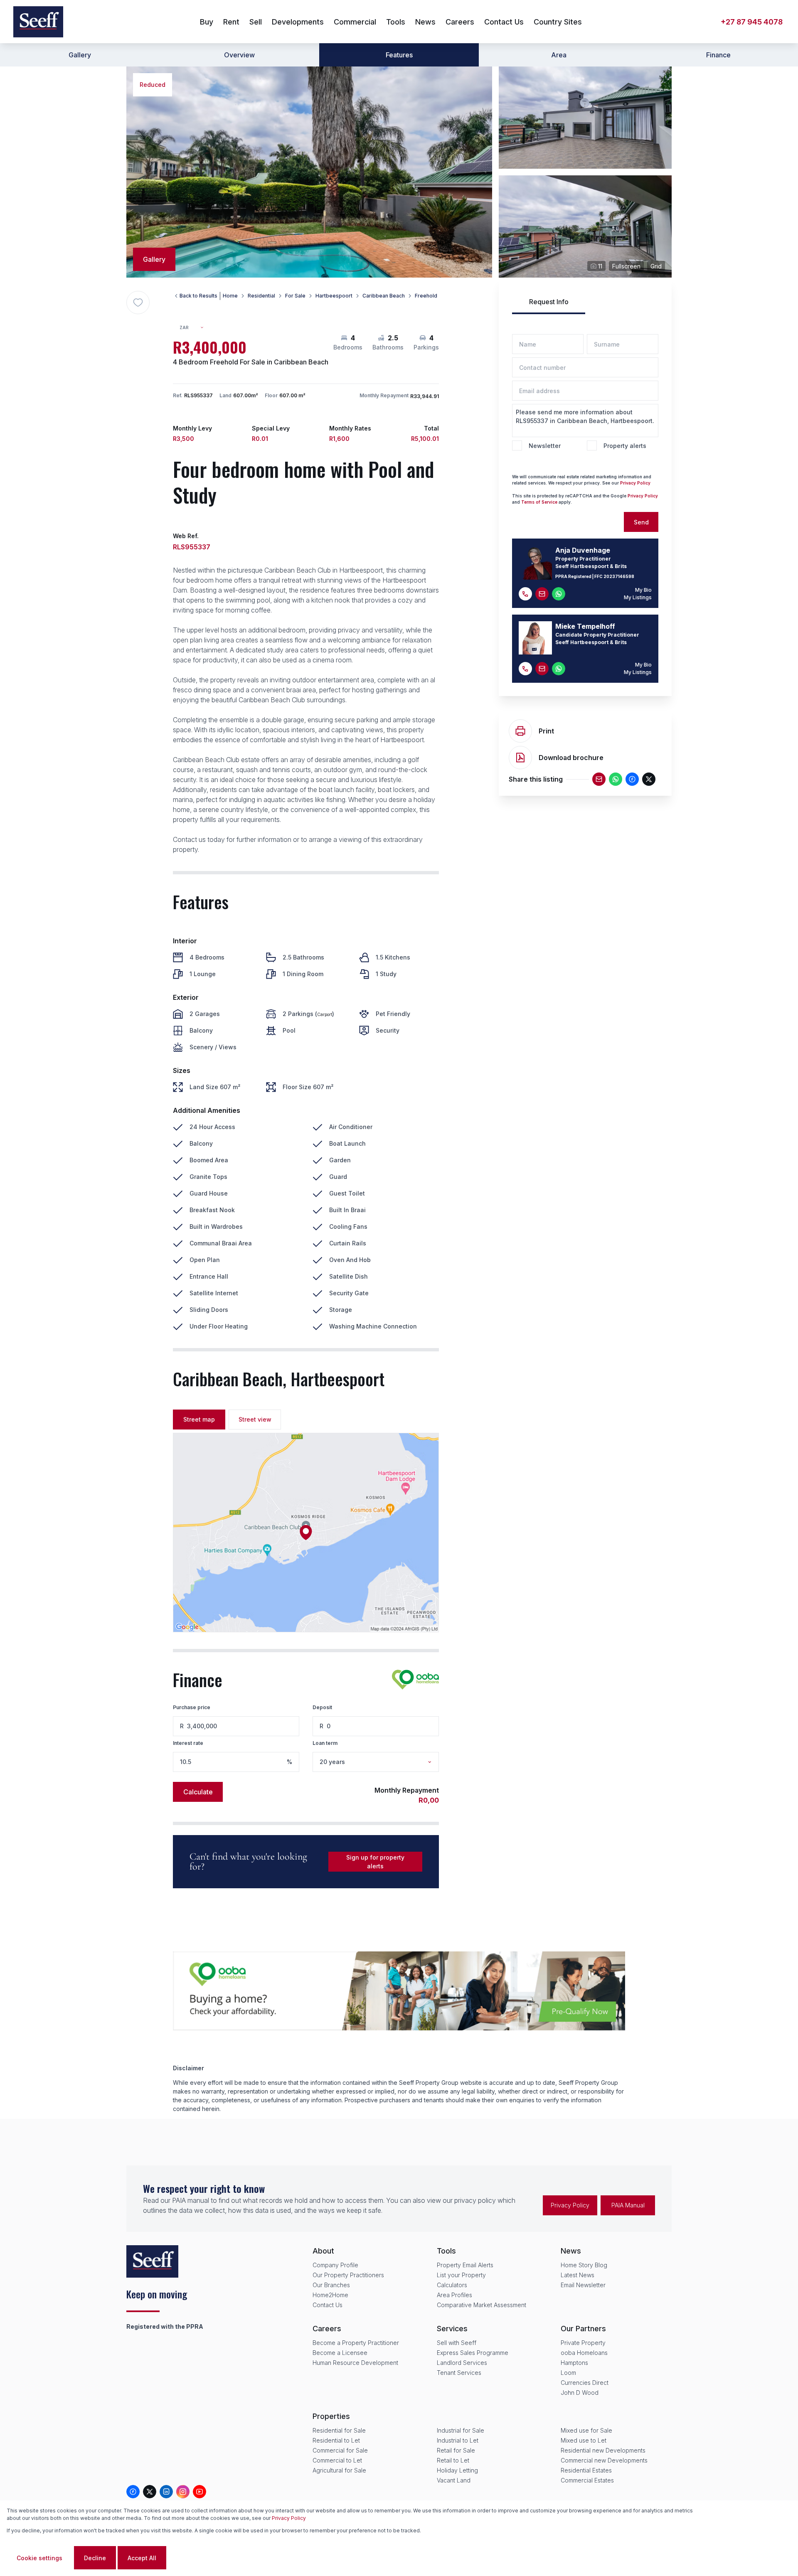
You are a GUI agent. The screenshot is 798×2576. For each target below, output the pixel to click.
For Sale (295, 296)
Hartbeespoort (334, 296)
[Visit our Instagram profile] (183, 2492)
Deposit (322, 1707)
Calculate (198, 1792)
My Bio (643, 590)
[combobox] (195, 328)
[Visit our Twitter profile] (150, 2492)
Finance (718, 55)
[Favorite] (138, 303)
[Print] (520, 731)
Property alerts (625, 446)
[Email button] (542, 594)
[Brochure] (520, 758)
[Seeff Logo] (38, 22)
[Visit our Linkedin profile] (166, 2492)
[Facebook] (632, 779)
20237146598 (619, 576)
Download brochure (571, 758)
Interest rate (188, 1743)
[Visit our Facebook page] (133, 2492)
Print (546, 731)
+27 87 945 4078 (752, 22)
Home (230, 296)
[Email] (599, 779)
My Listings (638, 597)
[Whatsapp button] (559, 594)
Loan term (325, 1743)
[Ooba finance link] (415, 1680)
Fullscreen (626, 266)
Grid (656, 266)
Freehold (426, 296)
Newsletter (545, 446)
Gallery (80, 55)
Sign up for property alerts (375, 1862)
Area (559, 55)
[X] (649, 779)
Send (641, 522)
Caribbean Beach (384, 296)
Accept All (142, 2558)
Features (399, 55)
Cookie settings (39, 2558)
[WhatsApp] (616, 779)
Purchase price (192, 1707)
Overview (239, 55)
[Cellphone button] (525, 594)
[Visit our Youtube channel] (199, 2492)
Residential (261, 296)
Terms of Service (539, 502)
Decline (95, 2558)
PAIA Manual (628, 2205)
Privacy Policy (635, 483)
